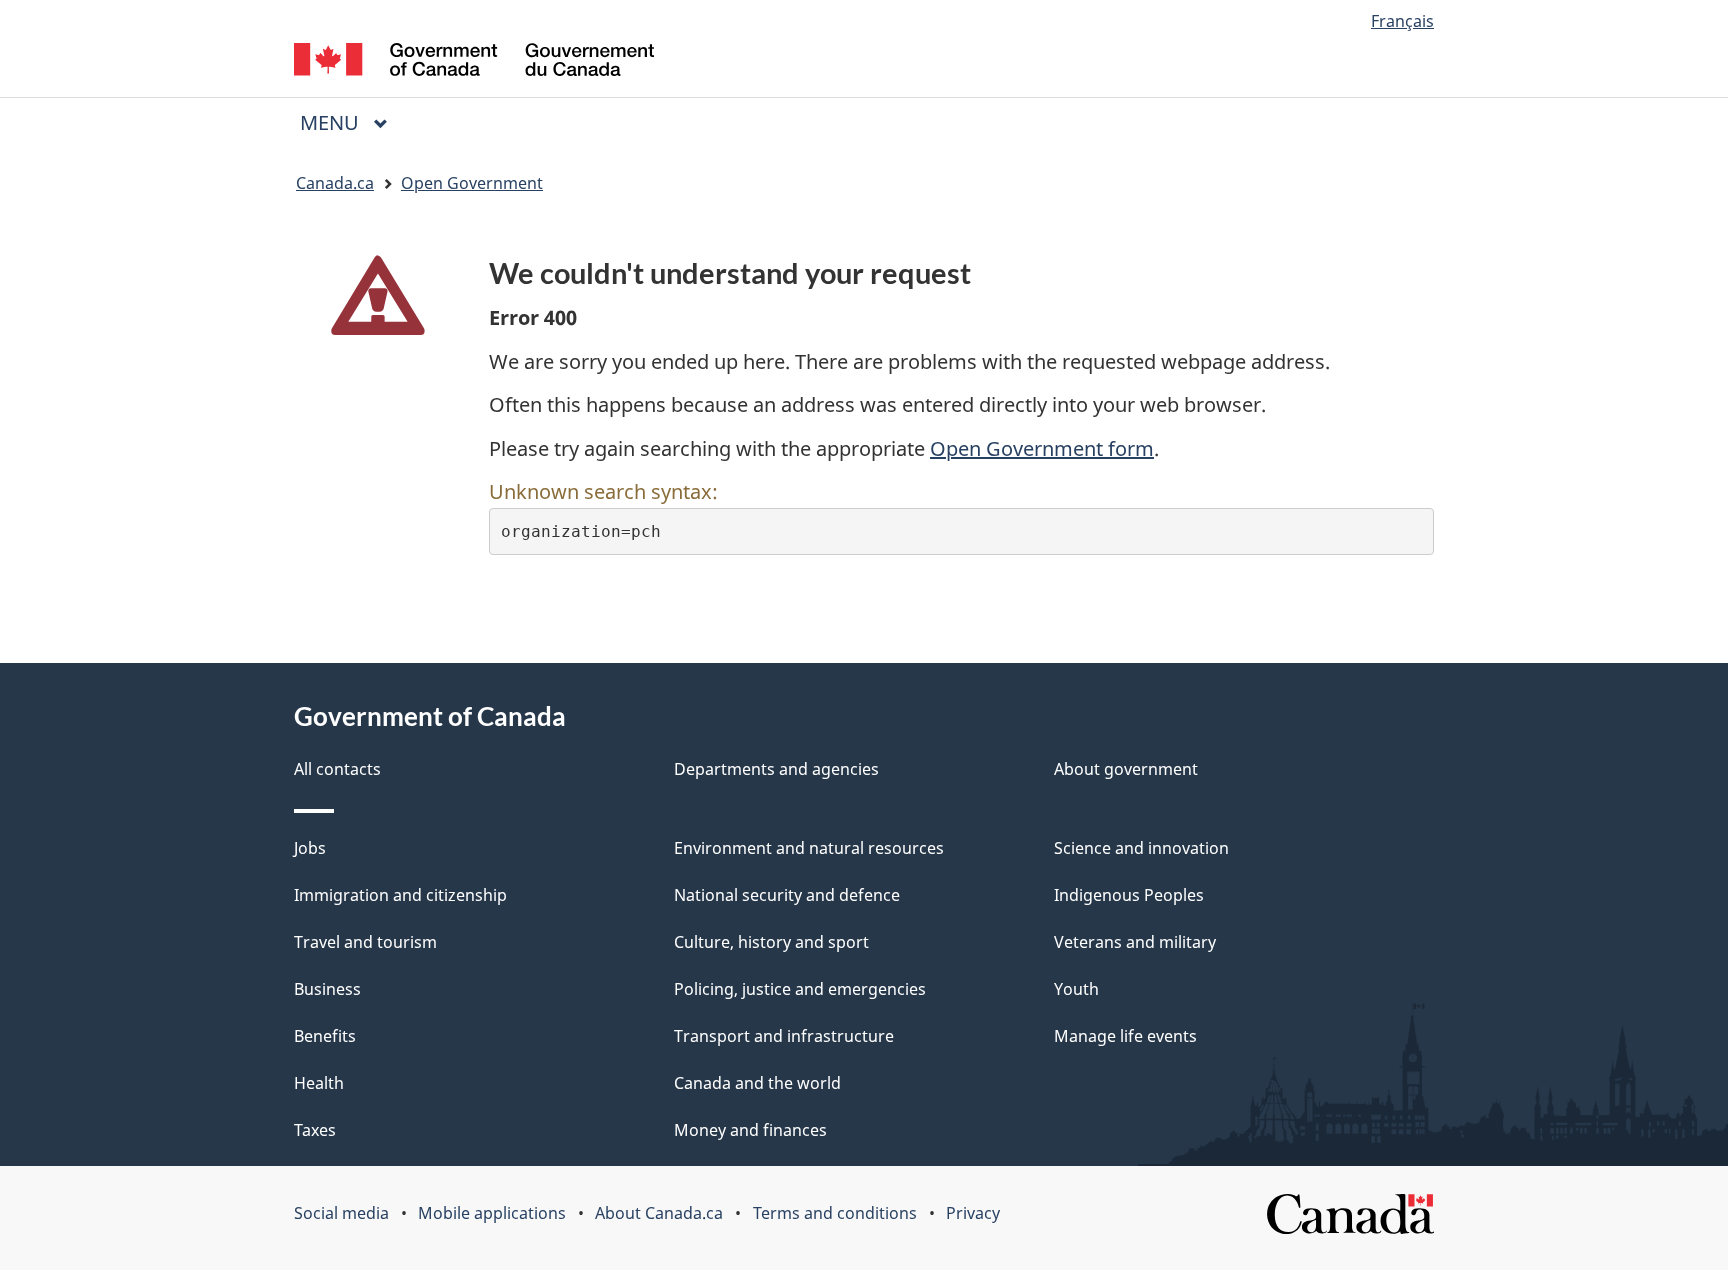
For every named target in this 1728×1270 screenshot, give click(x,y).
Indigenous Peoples (1129, 895)
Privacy (973, 1213)
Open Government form (1042, 448)
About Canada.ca (659, 1213)
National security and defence (787, 895)
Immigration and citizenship (400, 895)
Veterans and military (1135, 942)
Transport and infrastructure (784, 1036)
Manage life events (1125, 1036)
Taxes (315, 1130)
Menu (332, 122)
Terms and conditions (835, 1213)
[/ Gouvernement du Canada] (474, 62)
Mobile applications (492, 1213)
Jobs (310, 848)
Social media (341, 1213)
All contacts (337, 769)
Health (319, 1083)
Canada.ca (335, 183)
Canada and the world (757, 1083)
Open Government (472, 183)
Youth (1076, 989)
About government (1126, 769)
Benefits (325, 1036)
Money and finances (750, 1130)
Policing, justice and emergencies (800, 989)
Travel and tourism (365, 942)
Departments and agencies (776, 769)
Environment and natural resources (809, 848)
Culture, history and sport (771, 942)
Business (327, 989)
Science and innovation (1141, 848)
